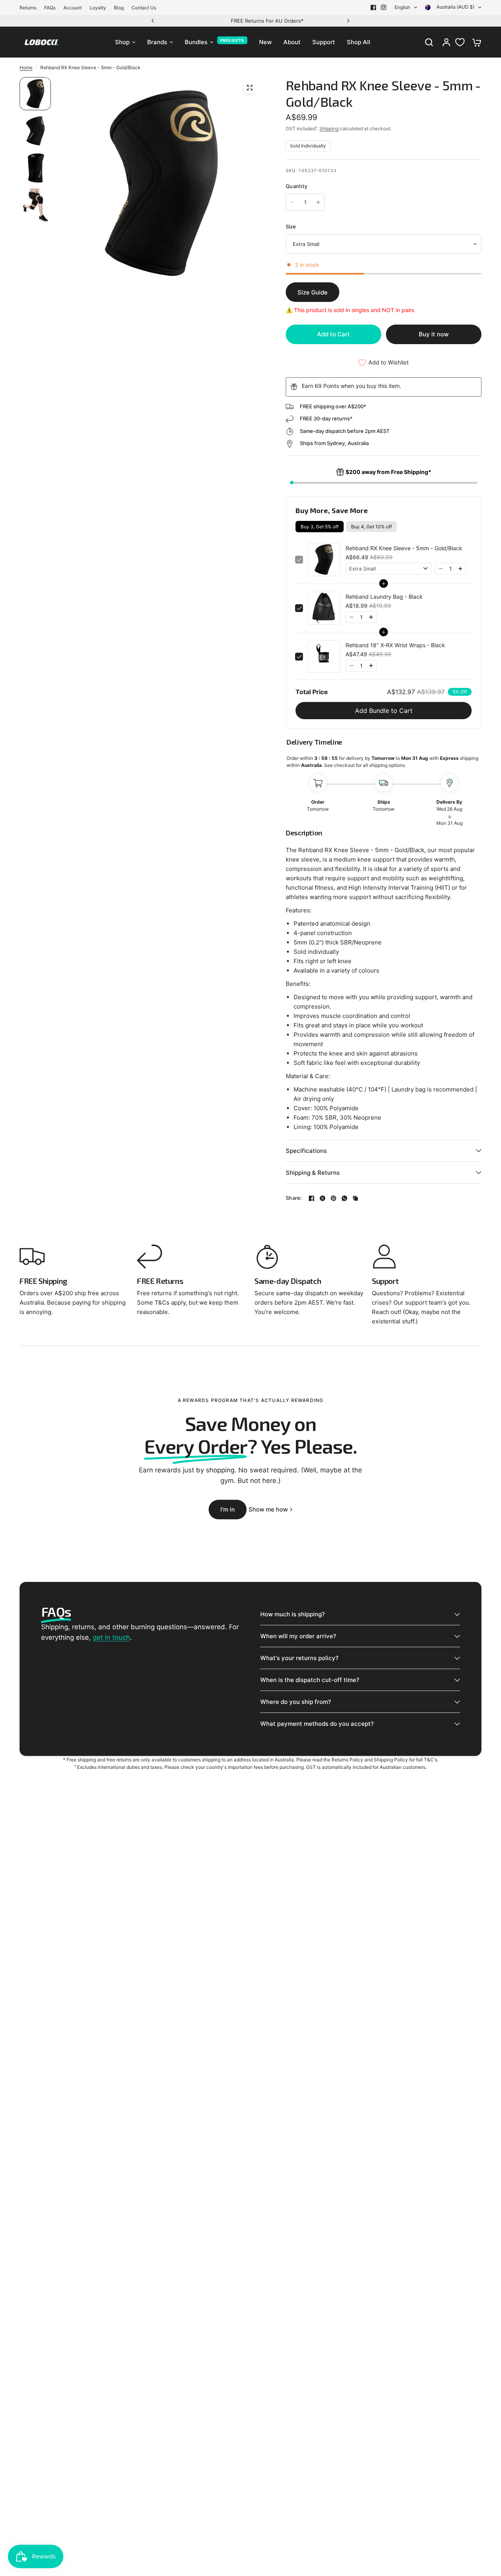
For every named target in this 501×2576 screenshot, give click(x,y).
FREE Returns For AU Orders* (250, 21)
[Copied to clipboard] (355, 1198)
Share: (294, 1198)
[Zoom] (250, 88)
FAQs (50, 8)
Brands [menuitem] (157, 42)
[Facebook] (373, 7)
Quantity (296, 186)
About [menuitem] (292, 42)
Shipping (329, 128)
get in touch (111, 1637)
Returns (28, 8)
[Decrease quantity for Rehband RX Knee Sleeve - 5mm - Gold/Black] (292, 202)
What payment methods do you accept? (317, 1724)
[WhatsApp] (344, 1198)
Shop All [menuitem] (359, 42)
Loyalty (98, 8)
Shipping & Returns (313, 1173)
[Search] (429, 42)
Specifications (306, 1151)
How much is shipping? (293, 1614)
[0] (475, 42)
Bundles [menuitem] (196, 42)
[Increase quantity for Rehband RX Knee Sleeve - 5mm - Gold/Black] (318, 202)
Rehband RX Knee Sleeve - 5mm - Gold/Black (404, 548)
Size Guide (313, 292)
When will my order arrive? (298, 1636)
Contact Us (144, 8)
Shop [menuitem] (122, 42)
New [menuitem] (265, 42)
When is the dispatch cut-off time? (310, 1680)
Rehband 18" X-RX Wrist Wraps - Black (395, 645)
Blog (119, 8)
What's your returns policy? (299, 1658)
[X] (323, 1198)
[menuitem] (30, 8)
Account (73, 8)
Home (26, 67)
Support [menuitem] (324, 42)
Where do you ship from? (296, 1702)
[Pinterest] (333, 1198)
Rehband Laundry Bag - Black (384, 597)
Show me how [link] (268, 1509)
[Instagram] (384, 7)
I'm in (228, 1509)
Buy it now (434, 334)
